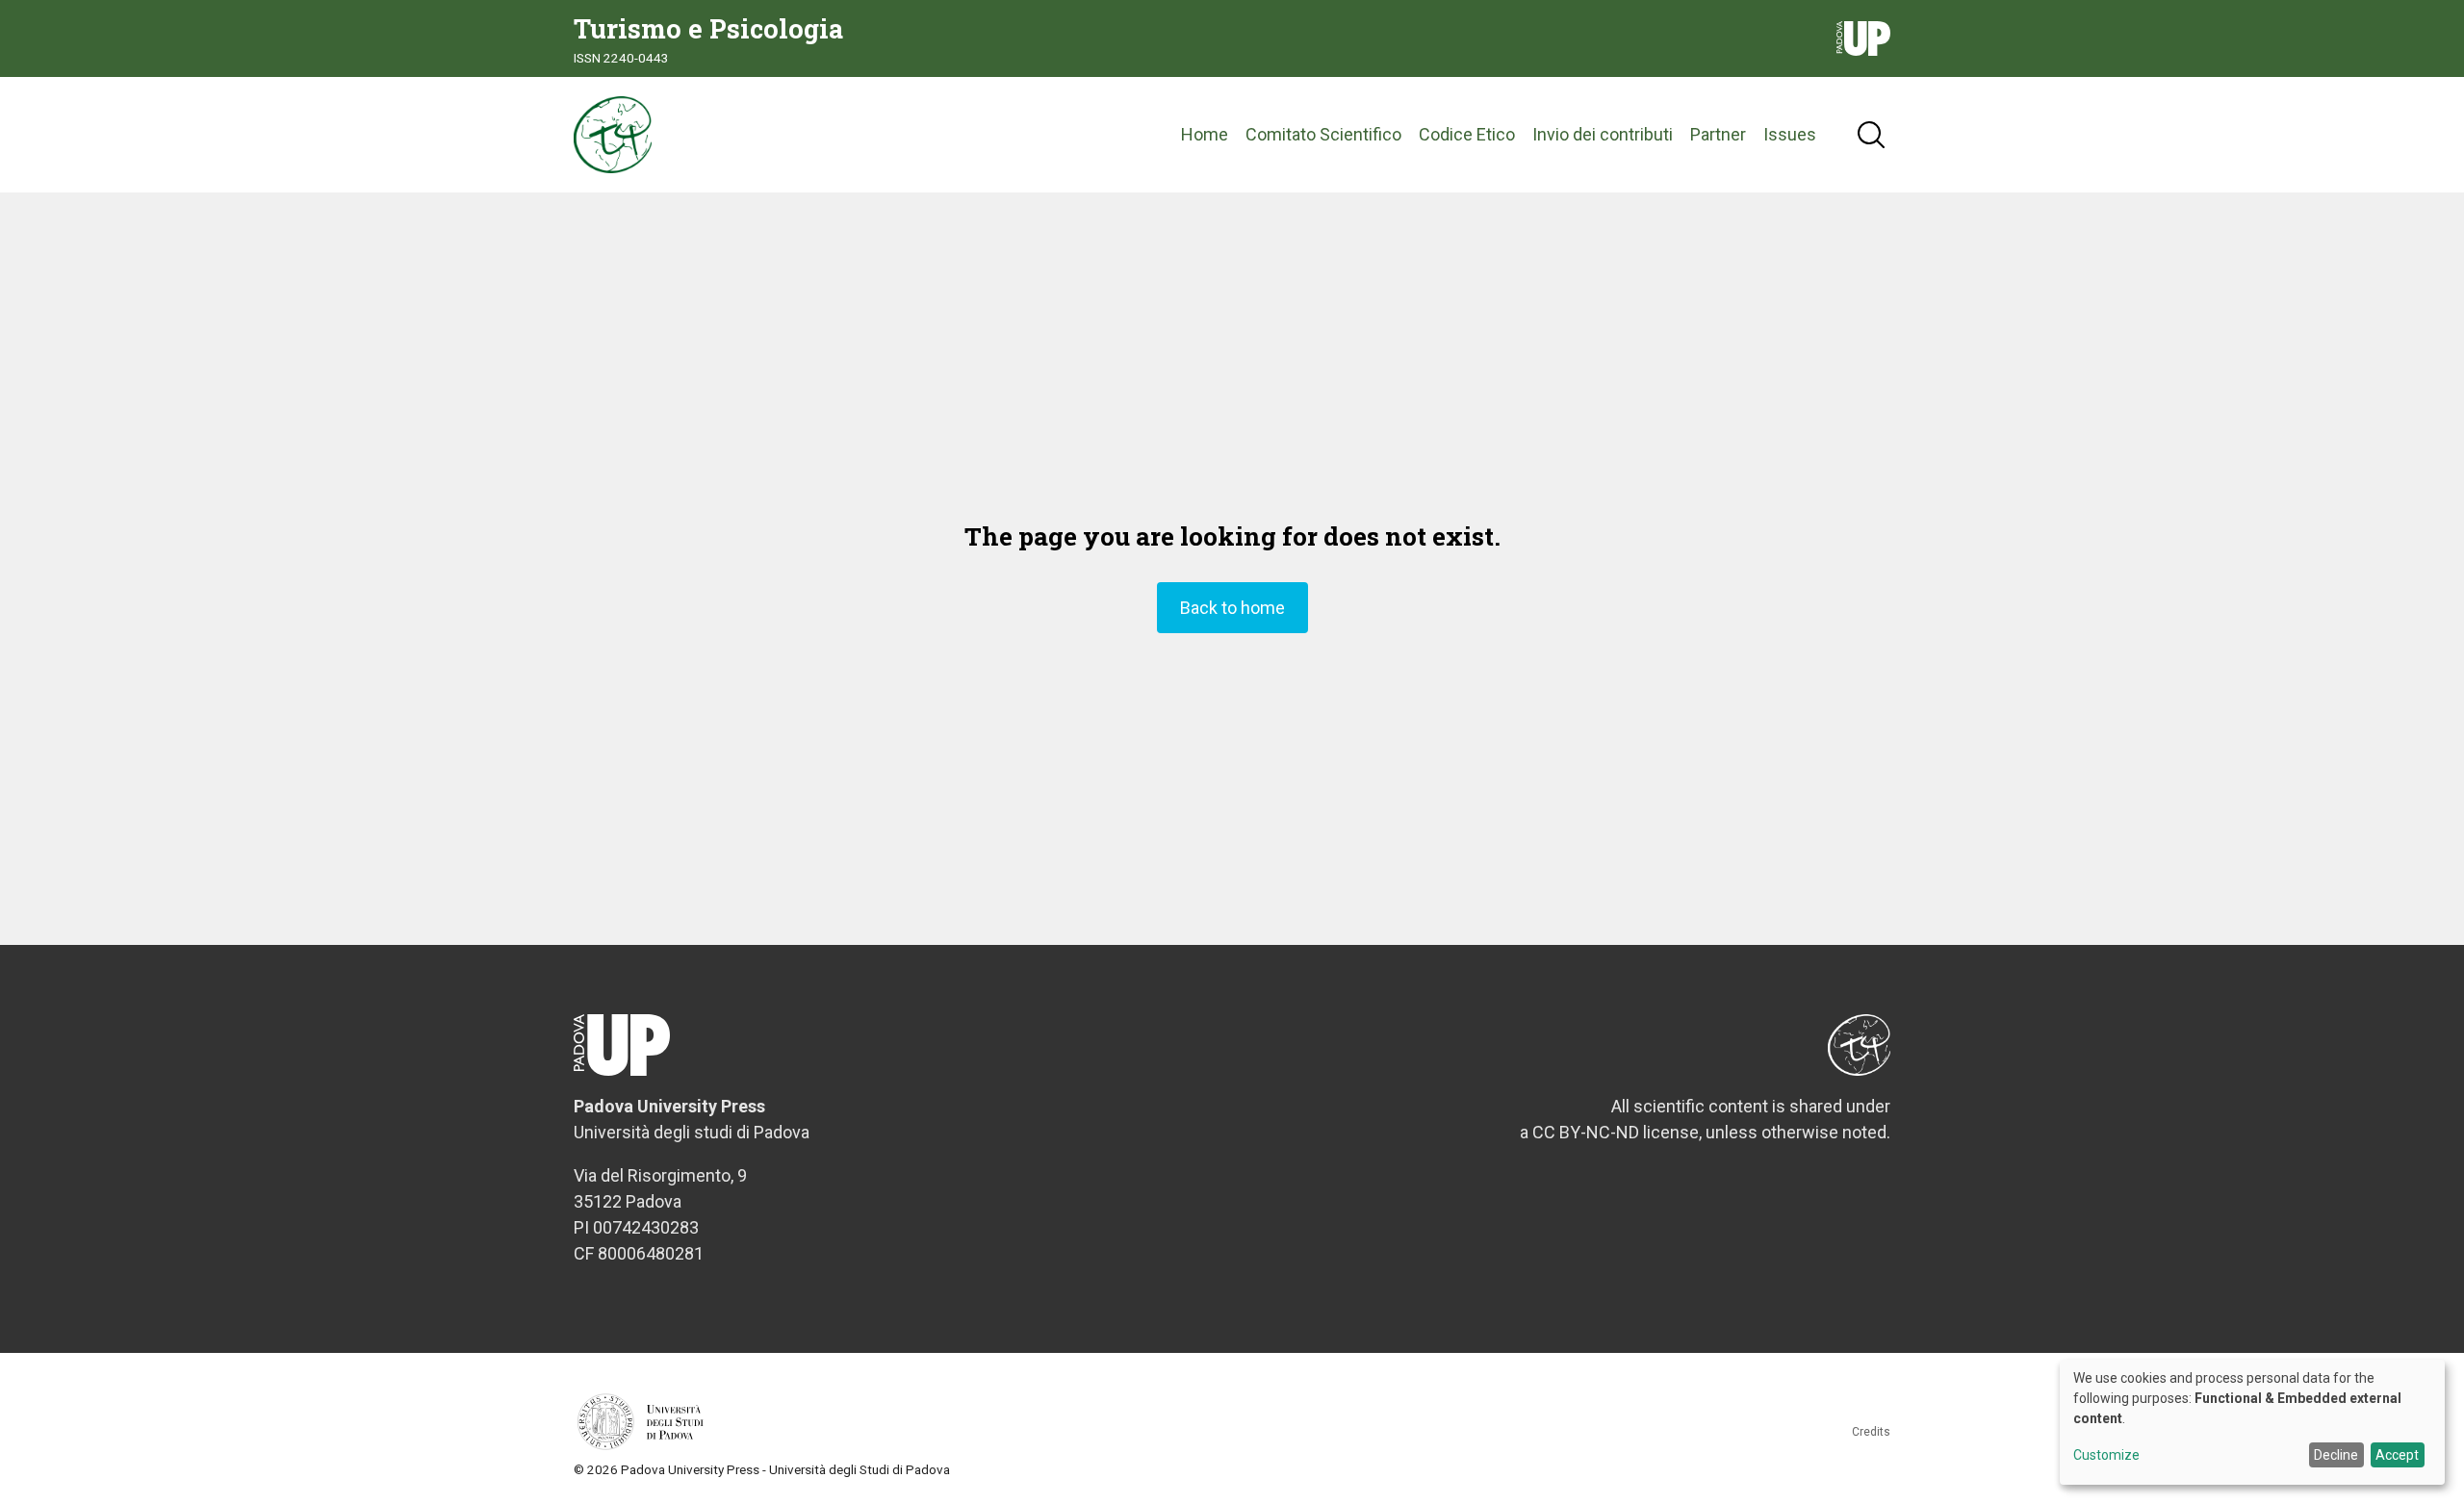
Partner (1718, 134)
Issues (1790, 134)
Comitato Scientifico (1323, 134)
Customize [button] (2106, 1455)
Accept (2397, 1455)
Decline (2336, 1455)
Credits (1871, 1432)
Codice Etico (1467, 134)
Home (1205, 134)
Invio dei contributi (1603, 134)
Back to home (1232, 608)
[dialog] (2252, 1422)
